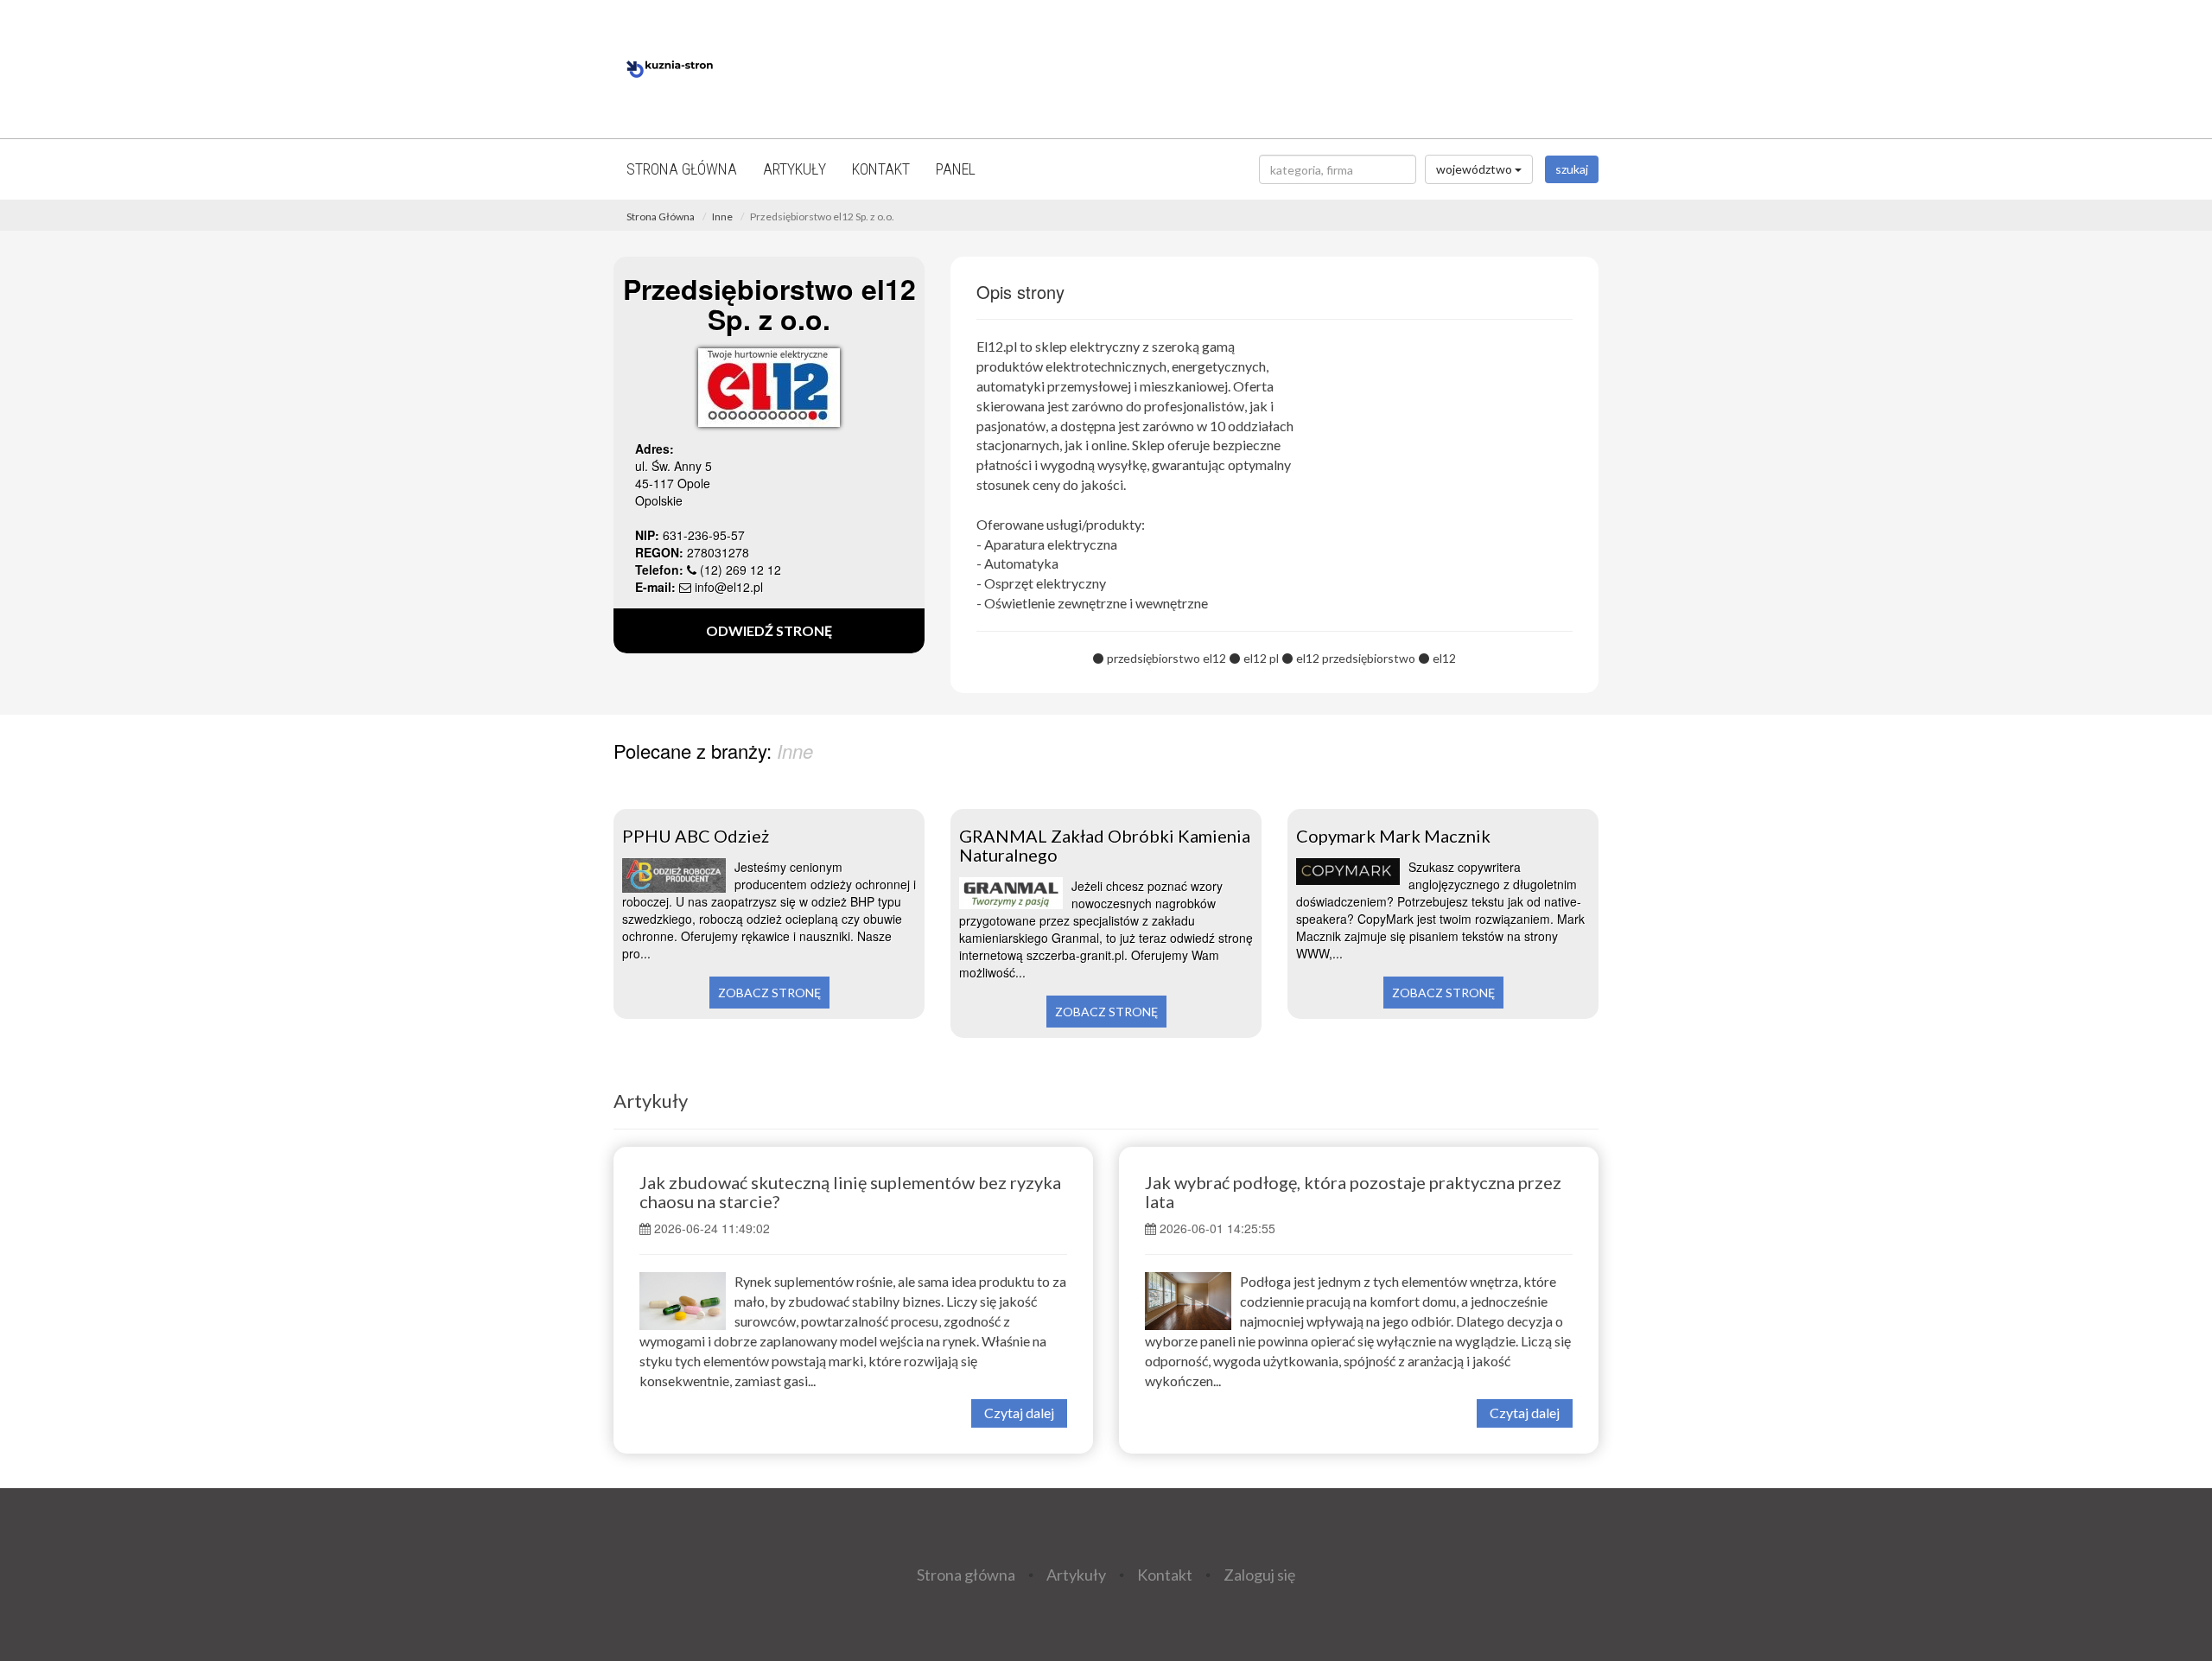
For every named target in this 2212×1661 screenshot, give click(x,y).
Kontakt (881, 169)
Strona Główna (661, 216)
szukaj (1572, 169)
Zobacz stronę (769, 993)
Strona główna (682, 169)
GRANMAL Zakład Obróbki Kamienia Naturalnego (1105, 845)
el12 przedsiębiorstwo (1356, 658)
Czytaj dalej (1019, 1413)
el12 (1444, 658)
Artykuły (795, 169)
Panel (956, 169)
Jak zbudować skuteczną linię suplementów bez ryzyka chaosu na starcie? (850, 1192)
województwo (1475, 169)
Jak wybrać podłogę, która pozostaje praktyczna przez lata (1353, 1192)
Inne (722, 216)
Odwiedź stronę (769, 630)
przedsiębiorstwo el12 (1166, 658)
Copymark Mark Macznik (1393, 836)
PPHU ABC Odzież (696, 836)
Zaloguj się (1259, 1575)
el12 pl (1261, 658)
